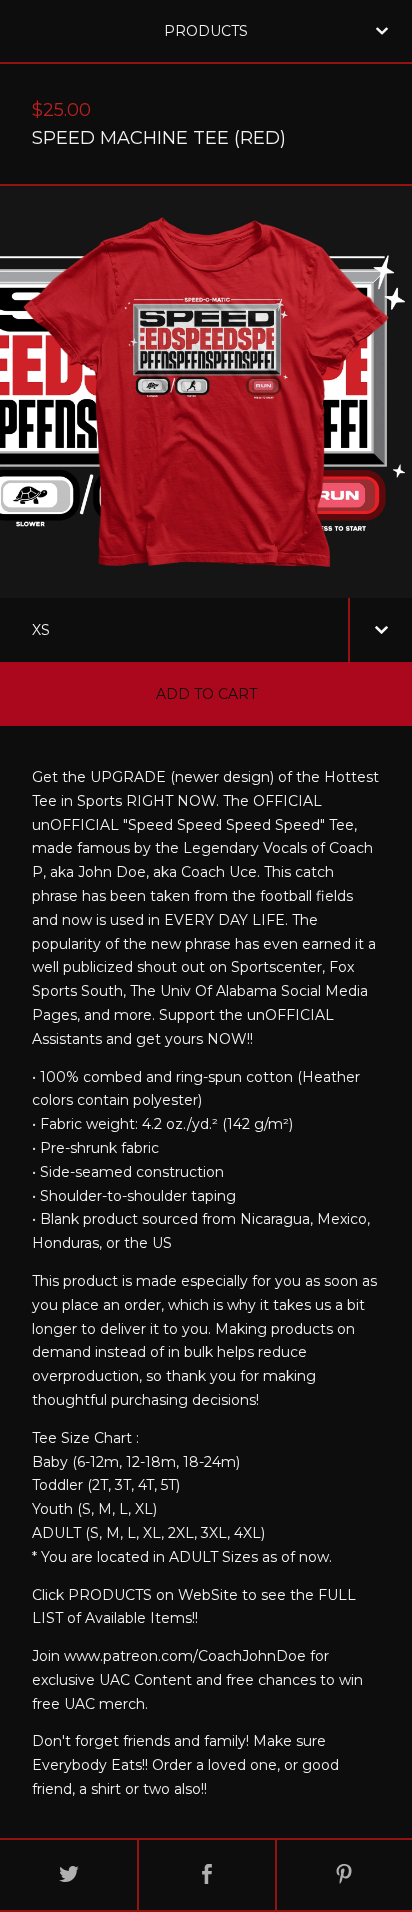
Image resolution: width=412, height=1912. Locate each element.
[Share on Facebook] (206, 1875)
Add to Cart (206, 694)
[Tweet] (68, 1875)
